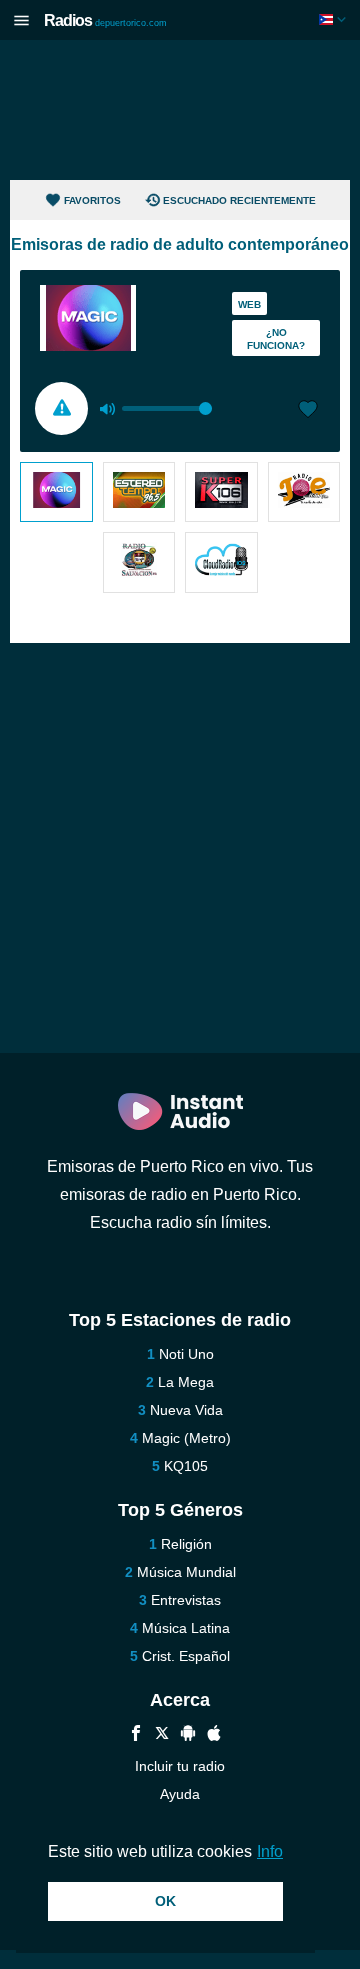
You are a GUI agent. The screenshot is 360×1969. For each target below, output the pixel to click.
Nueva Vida (186, 1410)
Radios (105, 20)
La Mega (186, 1382)
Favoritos (92, 200)
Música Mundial (186, 1572)
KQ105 (186, 1466)
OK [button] (165, 1901)
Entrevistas (186, 1600)
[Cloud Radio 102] (221, 562)
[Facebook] (136, 1735)
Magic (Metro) (186, 1438)
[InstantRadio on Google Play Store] (188, 1735)
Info (270, 1851)
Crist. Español (186, 1656)
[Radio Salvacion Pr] (139, 562)
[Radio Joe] (304, 492)
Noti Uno (186, 1354)
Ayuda (180, 1794)
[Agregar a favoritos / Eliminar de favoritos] (308, 411)
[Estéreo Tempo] (139, 492)
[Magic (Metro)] (56, 492)
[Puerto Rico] (334, 19)
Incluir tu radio (180, 1766)
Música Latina (186, 1628)
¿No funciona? (276, 339)
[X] (162, 1735)
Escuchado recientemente (239, 200)
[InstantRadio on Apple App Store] (214, 1735)
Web (249, 304)
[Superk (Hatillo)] (221, 492)
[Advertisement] (180, 110)
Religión (186, 1544)
